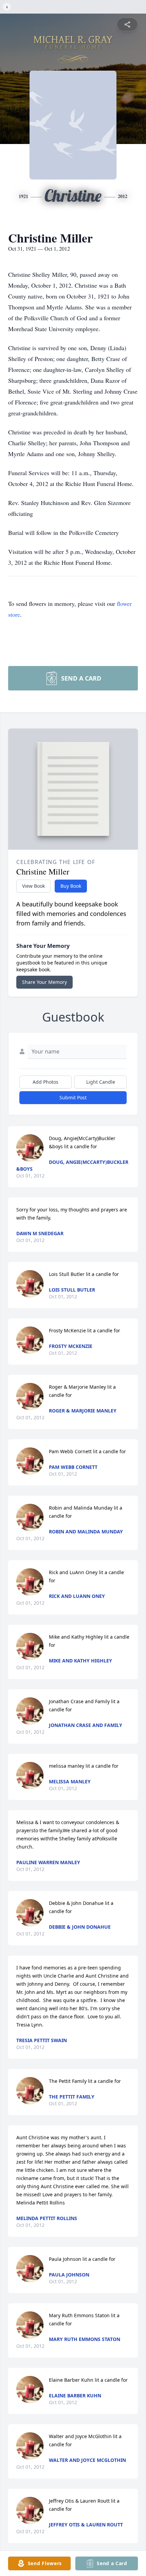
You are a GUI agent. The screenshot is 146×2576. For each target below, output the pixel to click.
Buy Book (71, 886)
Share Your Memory (44, 982)
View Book (33, 886)
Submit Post (73, 1097)
